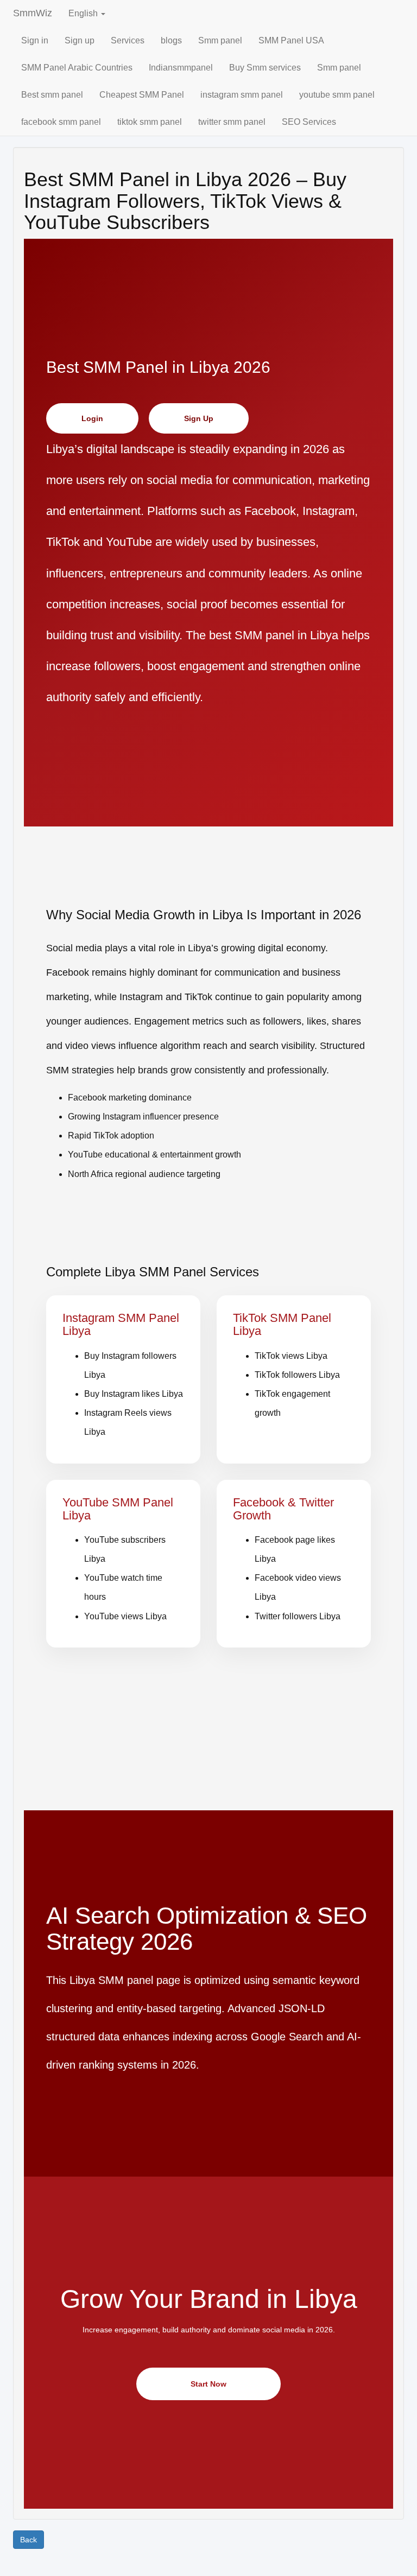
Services (128, 40)
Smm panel (220, 40)
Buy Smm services (265, 68)
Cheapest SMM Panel (142, 95)
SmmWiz (33, 13)
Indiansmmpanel (181, 68)
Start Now (208, 2384)
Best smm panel (52, 95)
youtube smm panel (337, 95)
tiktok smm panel (150, 122)
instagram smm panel (242, 95)
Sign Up (199, 418)
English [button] (84, 13)
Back (29, 2540)
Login (92, 418)
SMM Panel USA (291, 40)
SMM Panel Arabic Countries (77, 68)
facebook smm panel (61, 122)
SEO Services (309, 122)
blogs (171, 40)
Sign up (80, 40)
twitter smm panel (232, 122)
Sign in (35, 40)
